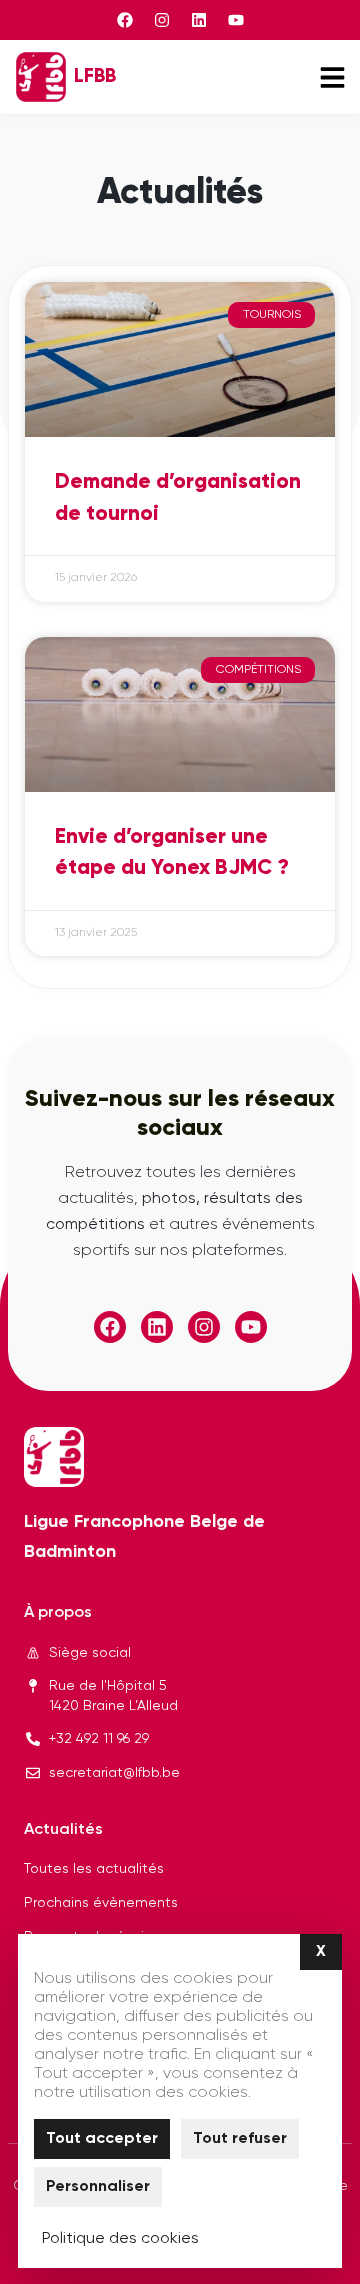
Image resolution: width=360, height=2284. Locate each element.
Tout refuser (240, 2139)
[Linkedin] (199, 20)
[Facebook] (125, 20)
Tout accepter (102, 2139)
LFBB (95, 76)
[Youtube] (236, 20)
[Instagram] (162, 20)
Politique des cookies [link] (120, 2239)
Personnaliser (98, 2187)
